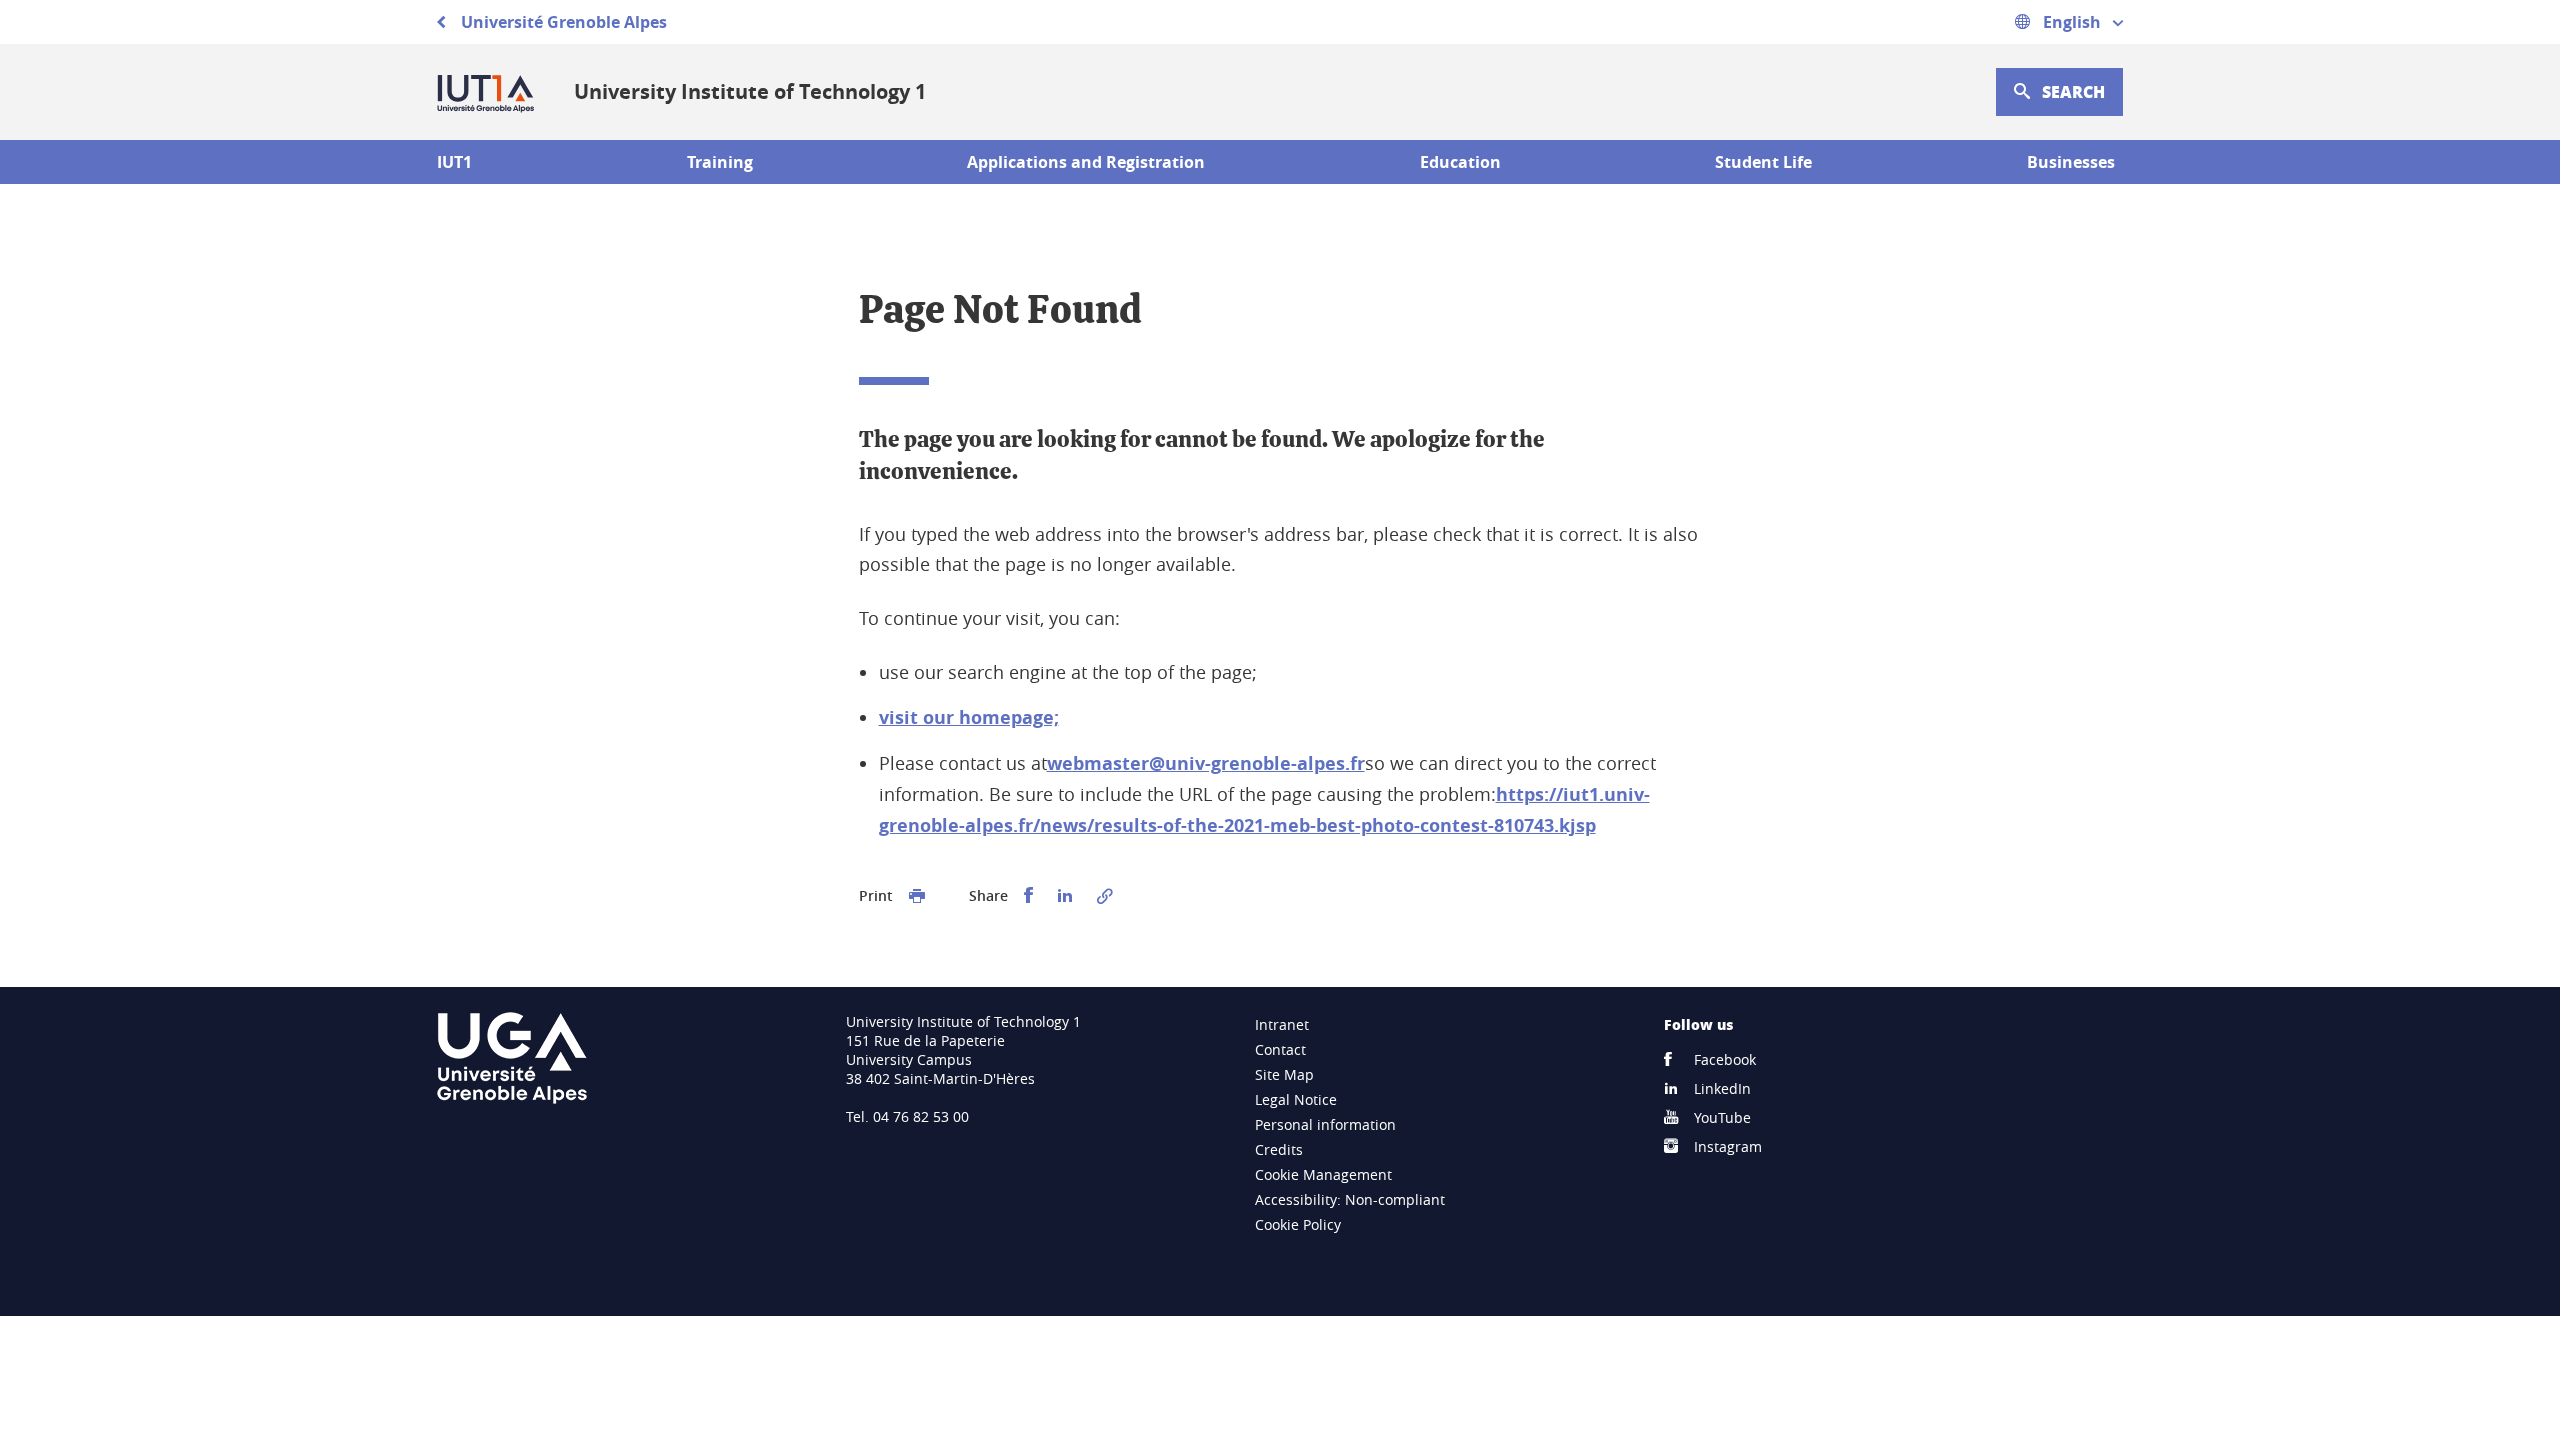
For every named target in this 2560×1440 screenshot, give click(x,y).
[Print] (917, 896)
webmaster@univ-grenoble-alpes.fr (1206, 763)
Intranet (1282, 1024)
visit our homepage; (969, 717)
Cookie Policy (1298, 1224)
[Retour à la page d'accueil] (489, 92)
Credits (1279, 1149)
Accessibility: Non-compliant (1350, 1199)
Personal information (1325, 1124)
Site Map (1284, 1074)
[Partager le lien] (1105, 896)
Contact (1280, 1049)
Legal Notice (1296, 1099)
